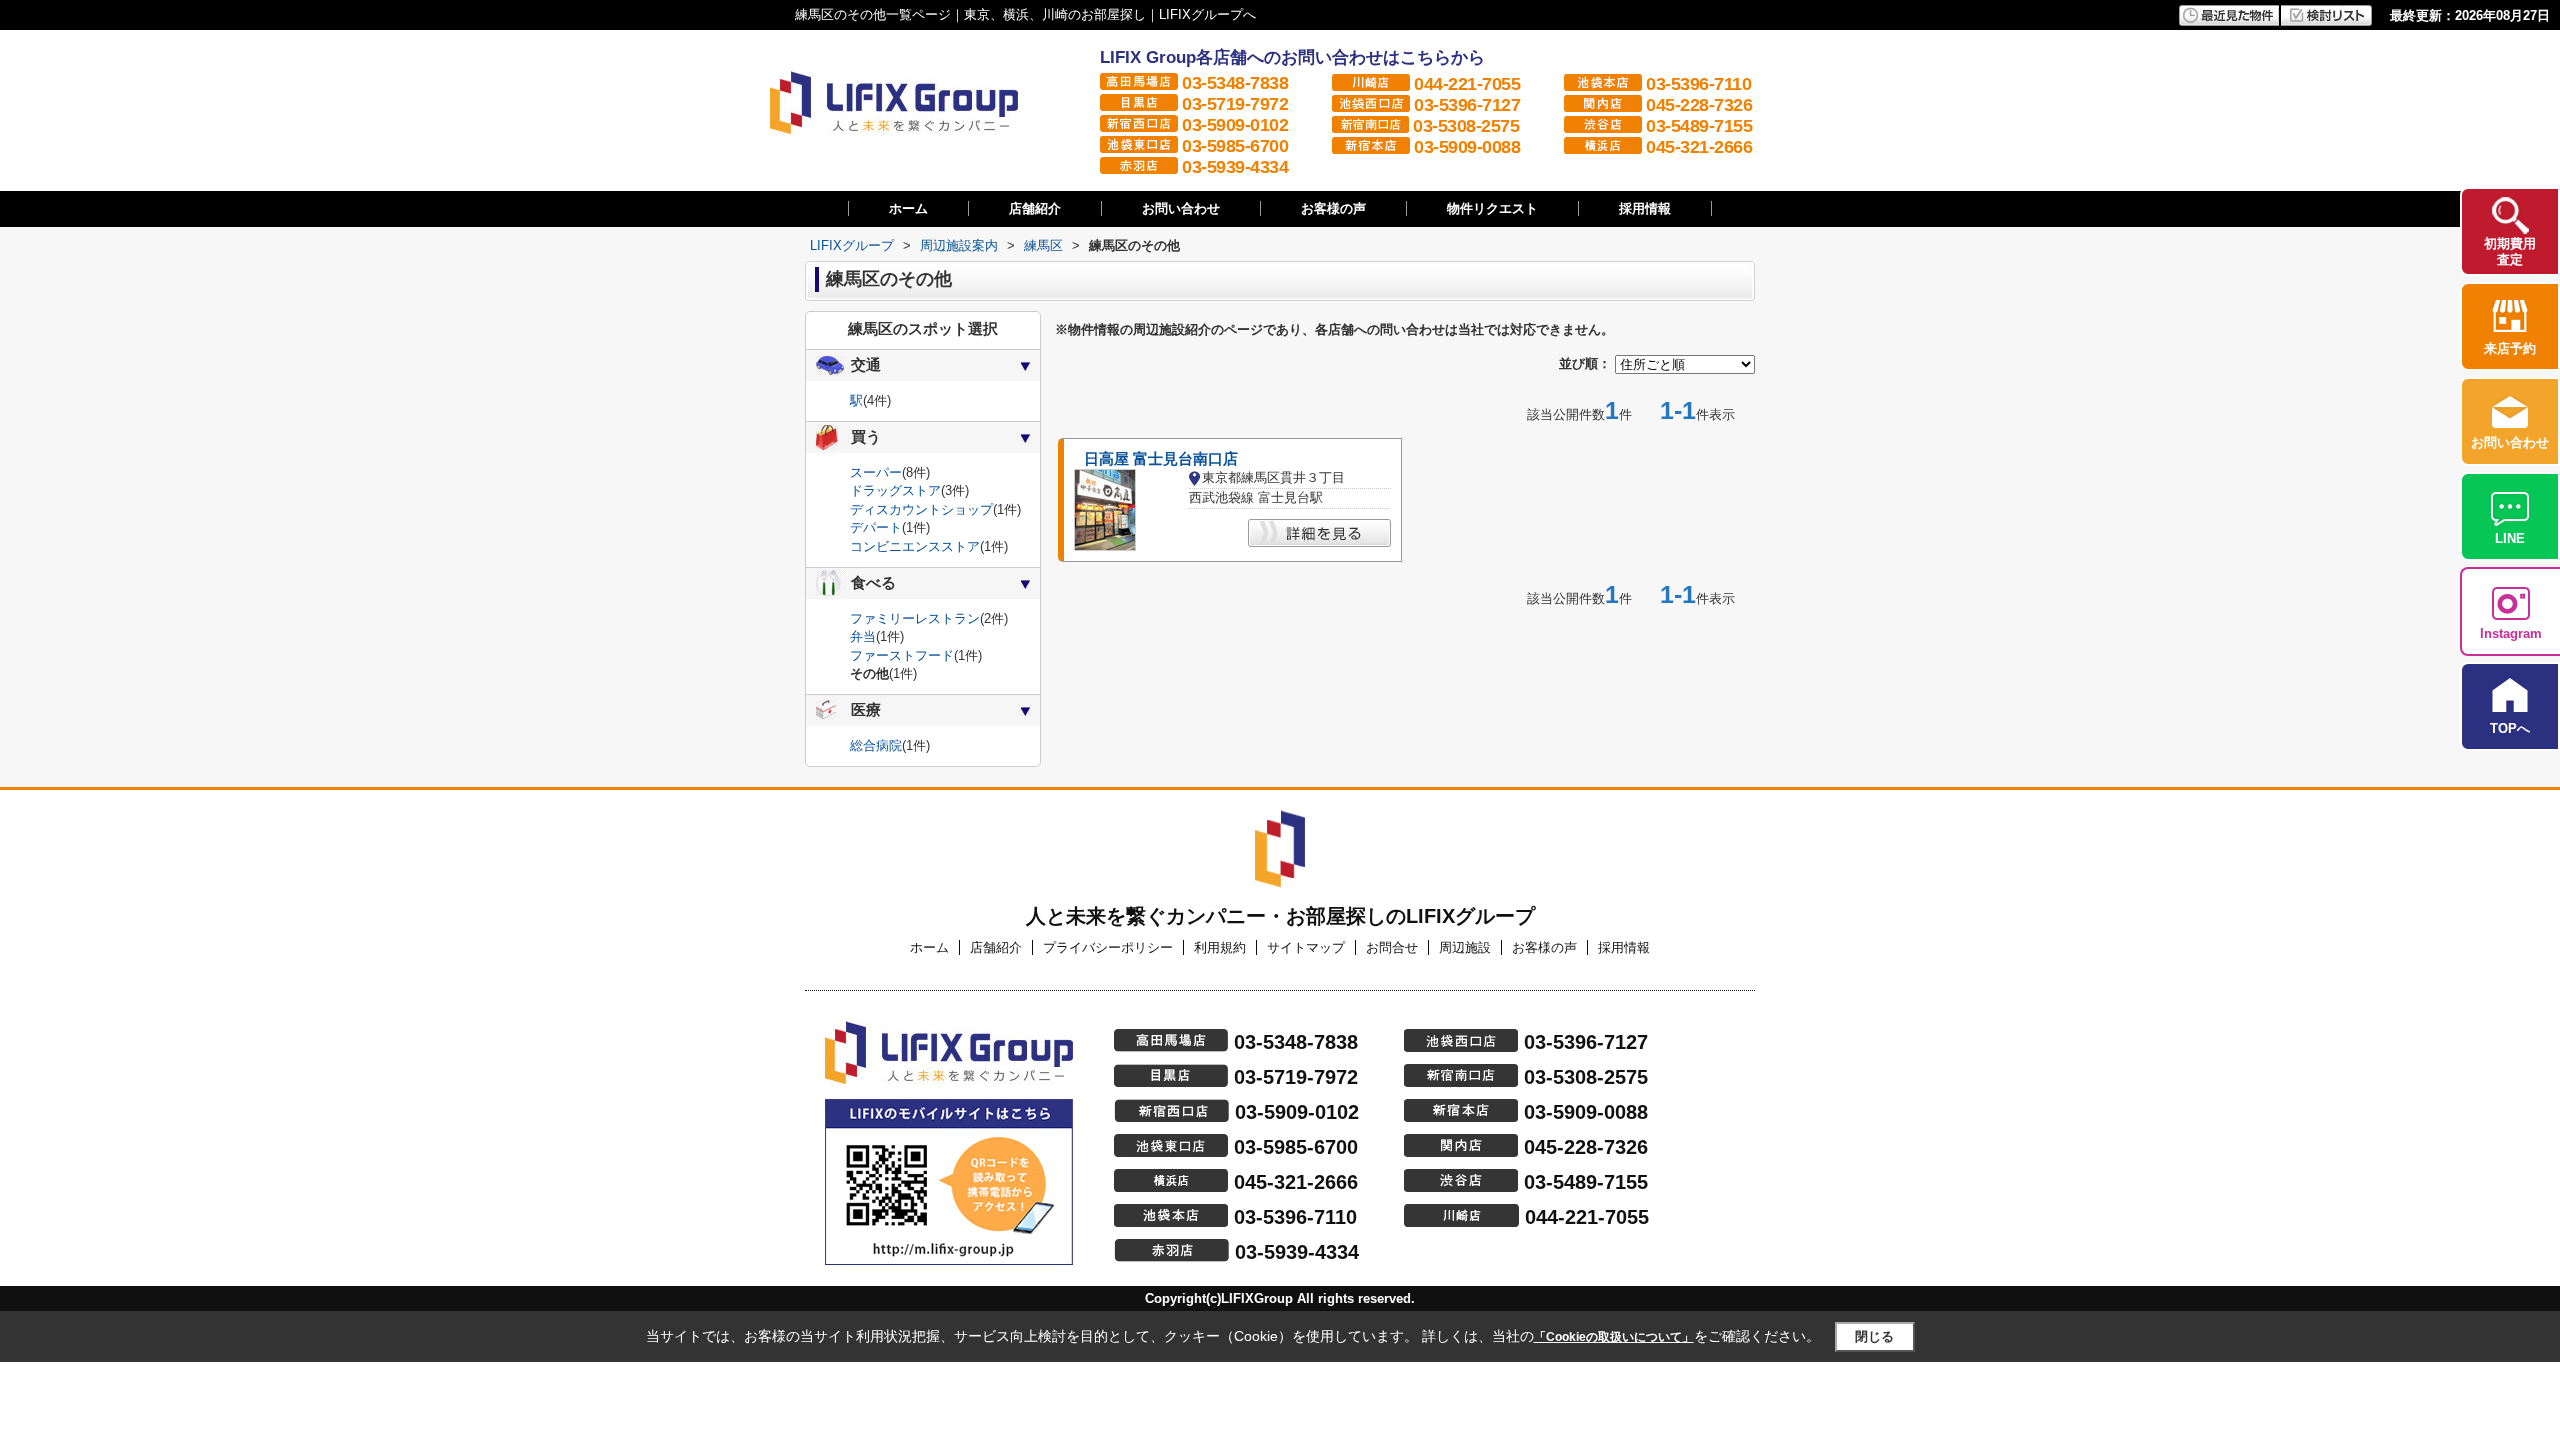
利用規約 (1220, 947)
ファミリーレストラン (915, 618)
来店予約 (2510, 348)
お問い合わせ (1181, 208)
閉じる (1874, 1336)
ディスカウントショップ (921, 509)
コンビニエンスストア (915, 546)
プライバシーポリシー (1108, 947)
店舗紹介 (1035, 208)
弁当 (863, 636)
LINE (2510, 538)
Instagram (2511, 633)
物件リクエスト (1492, 208)
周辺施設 (1465, 947)
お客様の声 (1333, 208)
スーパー (876, 472)
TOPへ (2510, 728)
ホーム (908, 208)
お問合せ (1392, 947)
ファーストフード (902, 655)
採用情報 (1645, 208)
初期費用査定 (2510, 251)
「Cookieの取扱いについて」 (1614, 1337)
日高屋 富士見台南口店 (1161, 459)
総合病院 (876, 745)
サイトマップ (1306, 947)
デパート (876, 527)
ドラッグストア (895, 490)
